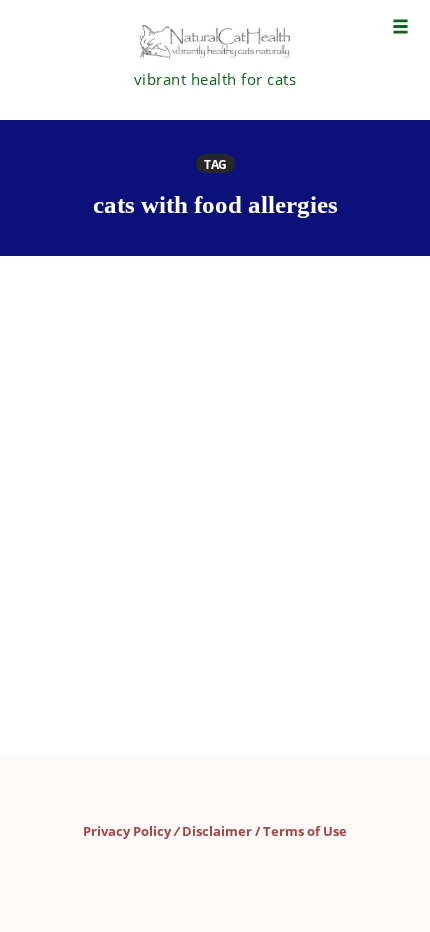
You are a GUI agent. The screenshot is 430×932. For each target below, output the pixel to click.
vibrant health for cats (215, 79)
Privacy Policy (127, 831)
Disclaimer (217, 831)
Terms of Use (305, 831)
